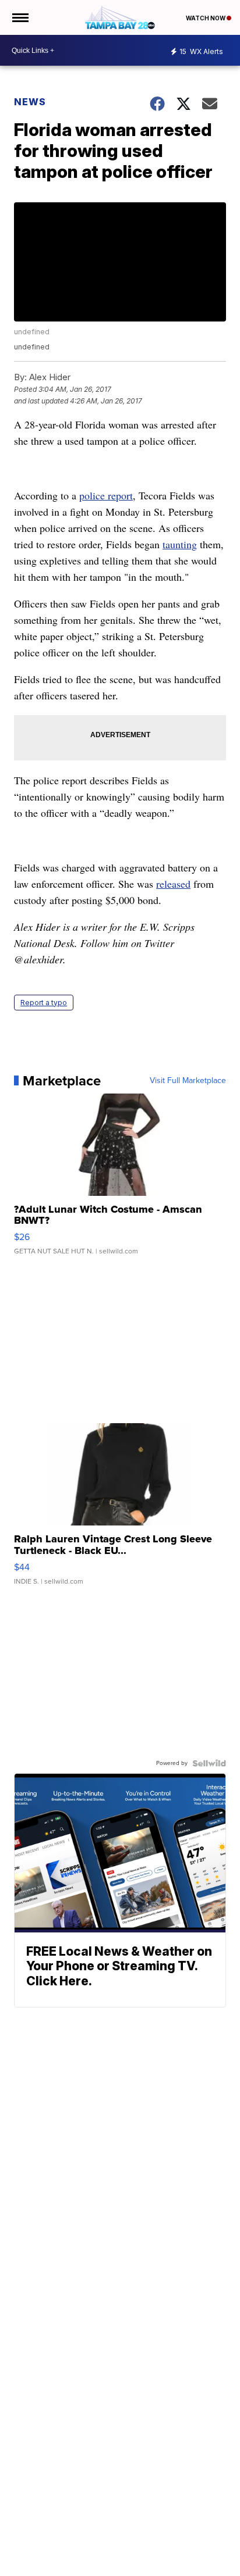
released (173, 884)
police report (106, 495)
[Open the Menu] (20, 17)
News (30, 102)
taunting (180, 544)
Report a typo (44, 1003)
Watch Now (206, 18)
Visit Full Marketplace (188, 1081)
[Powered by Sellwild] (209, 1763)
